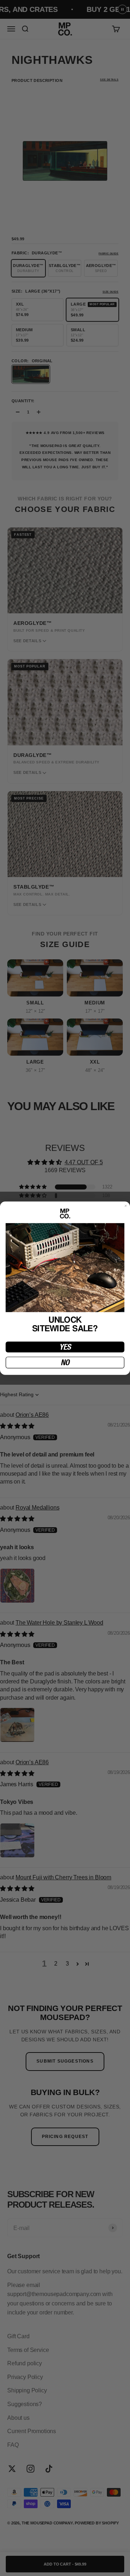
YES (65, 1347)
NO (65, 1362)
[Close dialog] (126, 1206)
